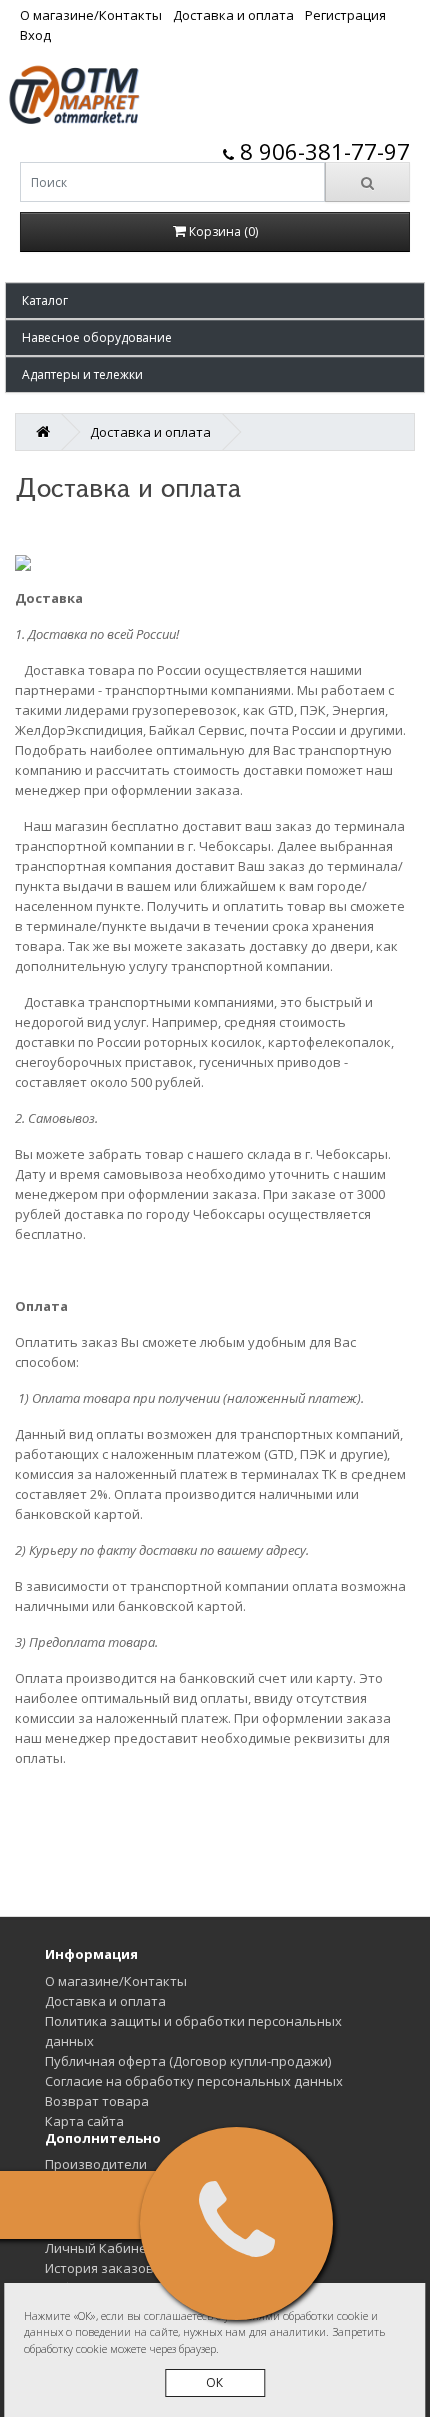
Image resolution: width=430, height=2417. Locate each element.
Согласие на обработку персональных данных (194, 2081)
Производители (96, 2164)
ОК (214, 2382)
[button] (215, 300)
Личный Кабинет (99, 2248)
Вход (35, 35)
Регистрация (345, 15)
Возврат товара (97, 2101)
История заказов (99, 2268)
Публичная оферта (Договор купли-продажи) (188, 2061)
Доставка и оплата (233, 15)
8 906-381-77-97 (322, 151)
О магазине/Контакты (91, 15)
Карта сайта (84, 2121)
